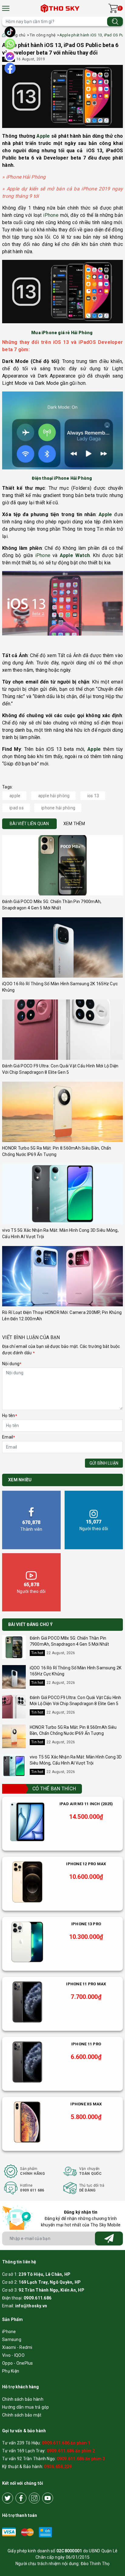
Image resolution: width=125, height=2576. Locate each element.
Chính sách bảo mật (22, 2415)
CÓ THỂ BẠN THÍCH (54, 1789)
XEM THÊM (74, 824)
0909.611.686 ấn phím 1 (66, 2443)
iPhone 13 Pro (86, 1924)
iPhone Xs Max (86, 2104)
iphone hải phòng (58, 808)
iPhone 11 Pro (86, 2044)
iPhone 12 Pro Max (86, 1864)
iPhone (51, 215)
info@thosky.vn (31, 2306)
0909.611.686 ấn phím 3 (81, 2459)
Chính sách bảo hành (23, 2399)
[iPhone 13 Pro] (27, 1942)
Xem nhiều (20, 1480)
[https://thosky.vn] (61, 8)
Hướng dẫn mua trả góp (25, 2407)
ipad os (17, 808)
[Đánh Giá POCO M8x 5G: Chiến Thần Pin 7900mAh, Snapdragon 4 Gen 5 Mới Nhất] (62, 865)
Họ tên (10, 1416)
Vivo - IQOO (13, 2355)
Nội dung (12, 1364)
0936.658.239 (58, 2467)
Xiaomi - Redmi (17, 2347)
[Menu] (6, 8)
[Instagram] (34, 2498)
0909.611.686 (37, 2298)
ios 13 (93, 796)
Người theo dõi (94, 1525)
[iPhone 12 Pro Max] (27, 1882)
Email (9, 1437)
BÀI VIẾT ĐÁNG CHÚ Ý (30, 1624)
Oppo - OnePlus (18, 2363)
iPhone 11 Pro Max (86, 1984)
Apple (43, 136)
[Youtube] (48, 2498)
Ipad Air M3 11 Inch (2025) (86, 1804)
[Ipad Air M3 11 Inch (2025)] (27, 1822)
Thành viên (31, 1526)
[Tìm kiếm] (115, 21)
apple (15, 796)
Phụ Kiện (11, 2371)
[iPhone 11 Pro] (27, 2062)
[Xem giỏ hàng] (113, 8)
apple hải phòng (54, 796)
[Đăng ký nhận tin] (109, 2238)
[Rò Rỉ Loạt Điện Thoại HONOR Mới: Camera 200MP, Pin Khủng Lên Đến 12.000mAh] (62, 1276)
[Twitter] (8, 2498)
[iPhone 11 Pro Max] (27, 2002)
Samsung (12, 2339)
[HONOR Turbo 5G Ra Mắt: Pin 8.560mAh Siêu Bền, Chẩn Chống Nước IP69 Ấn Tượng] (62, 1112)
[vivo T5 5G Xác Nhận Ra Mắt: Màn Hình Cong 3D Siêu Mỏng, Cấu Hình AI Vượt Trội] (62, 1194)
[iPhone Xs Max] (27, 2122)
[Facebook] (21, 2498)
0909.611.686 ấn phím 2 (71, 2451)
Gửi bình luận (104, 1463)
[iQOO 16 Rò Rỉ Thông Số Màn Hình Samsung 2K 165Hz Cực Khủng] (62, 947)
